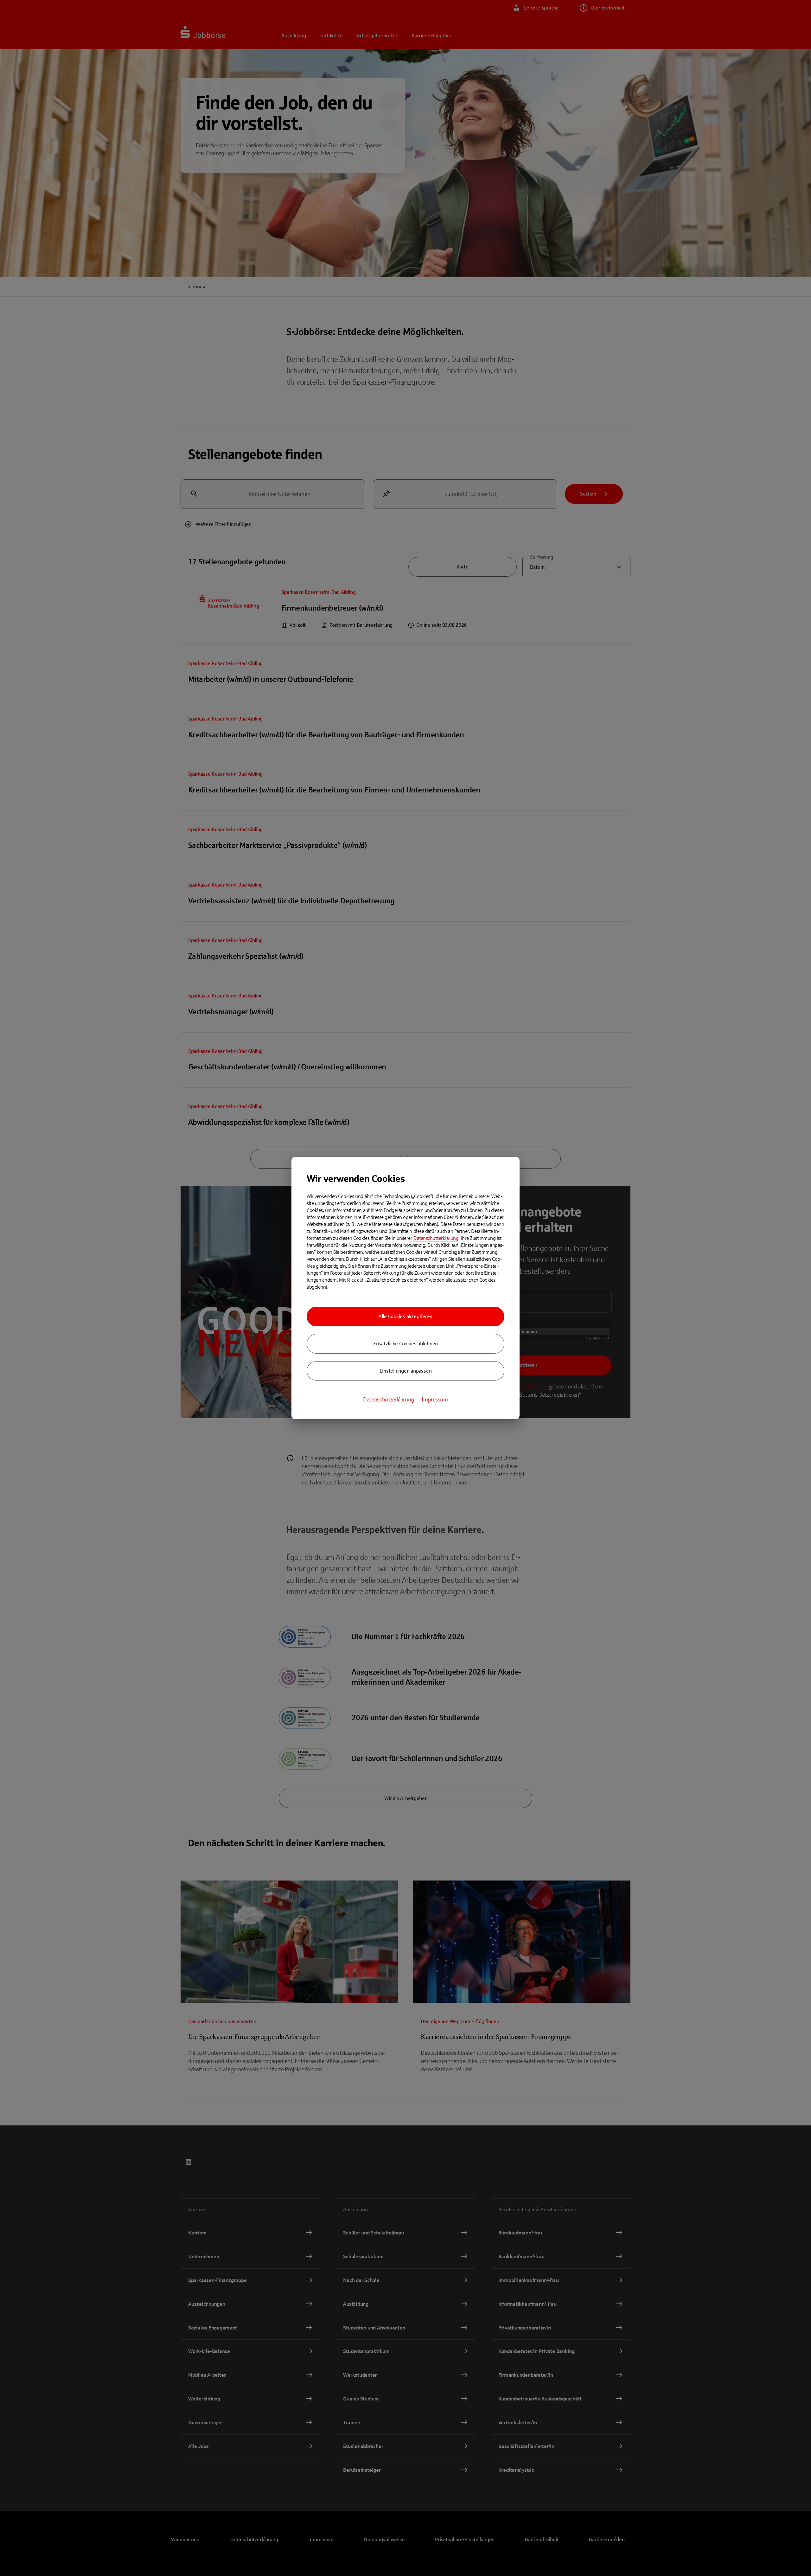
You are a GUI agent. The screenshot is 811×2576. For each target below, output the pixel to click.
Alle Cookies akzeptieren (405, 1316)
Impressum (435, 1400)
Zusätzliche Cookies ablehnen (405, 1344)
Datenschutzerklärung (436, 1238)
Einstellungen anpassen (406, 1371)
